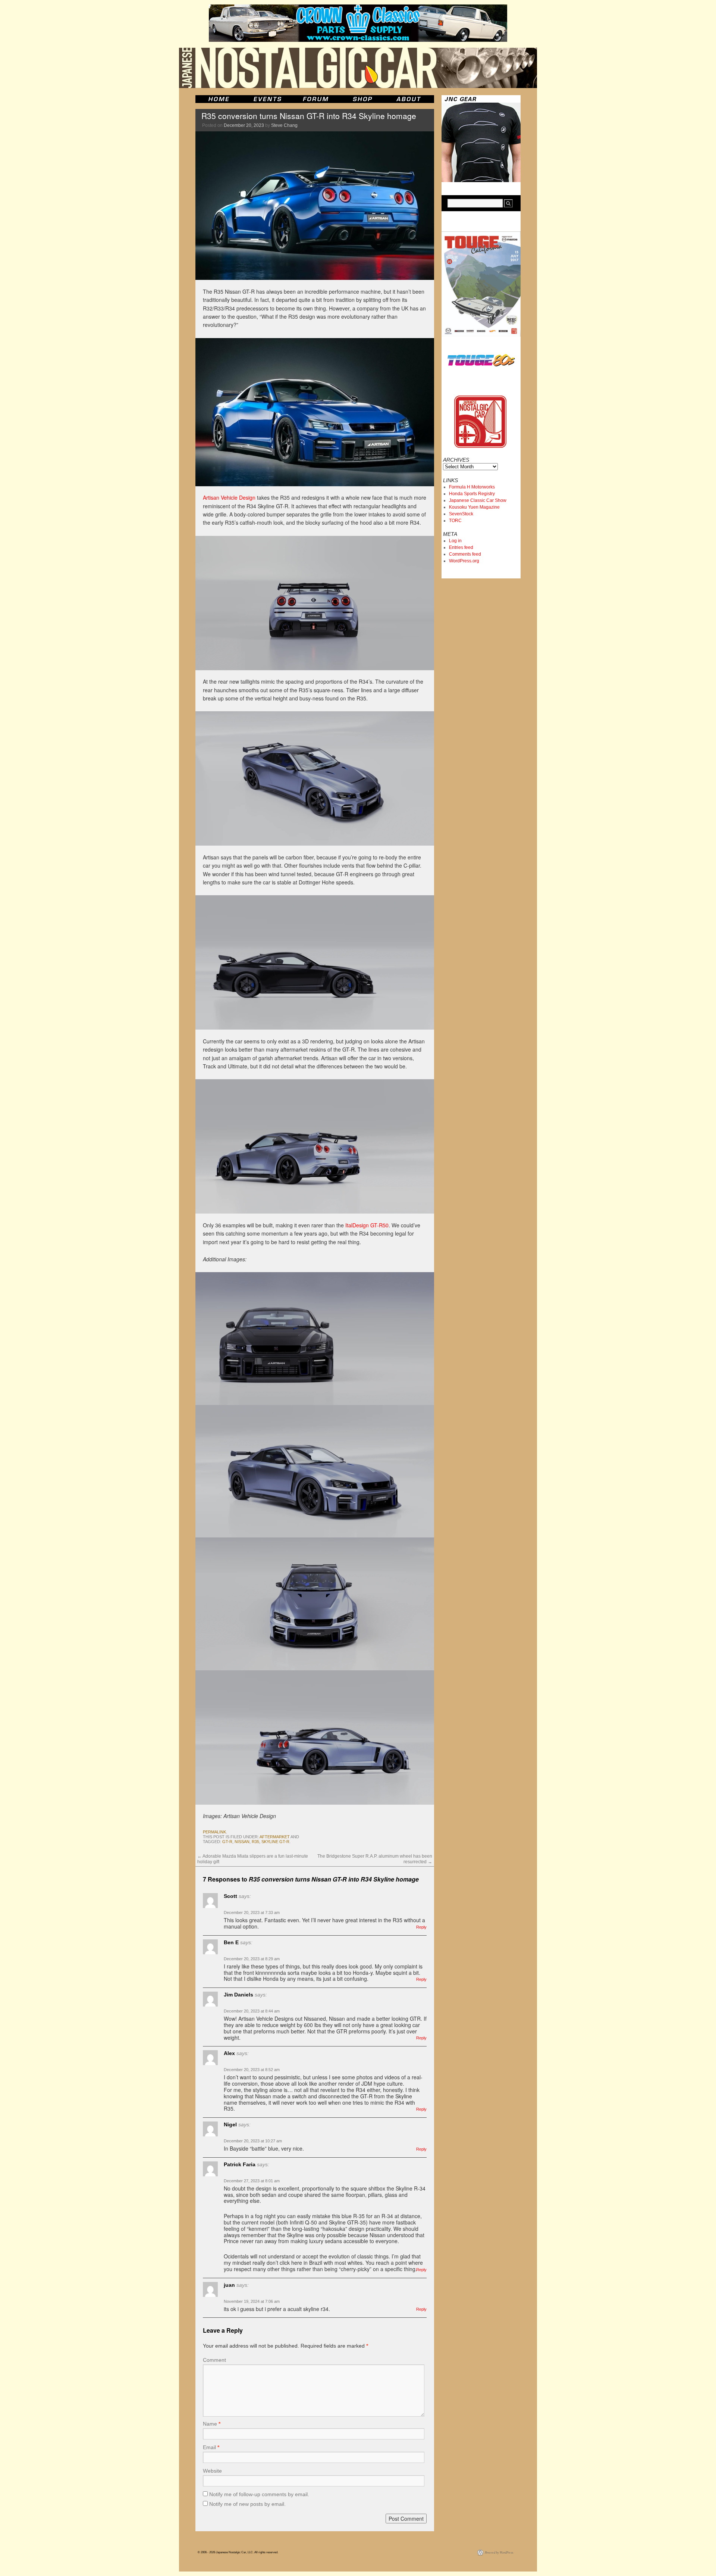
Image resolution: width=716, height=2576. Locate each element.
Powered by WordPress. (499, 2552)
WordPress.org (464, 561)
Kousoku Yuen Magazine (474, 507)
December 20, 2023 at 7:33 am (252, 1913)
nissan (242, 1842)
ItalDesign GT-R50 (367, 1225)
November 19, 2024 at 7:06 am (252, 2301)
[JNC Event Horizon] (267, 99)
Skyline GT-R (275, 1842)
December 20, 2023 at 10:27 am (253, 2141)
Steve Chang (284, 125)
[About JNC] (409, 99)
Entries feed (461, 547)
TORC (455, 521)
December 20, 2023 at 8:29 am (252, 1959)
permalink (214, 1832)
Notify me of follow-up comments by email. (259, 2494)
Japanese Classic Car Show (478, 500)
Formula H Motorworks (472, 487)
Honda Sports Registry (472, 494)
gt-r (227, 1842)
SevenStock (461, 514)
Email (211, 2447)
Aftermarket (275, 1837)
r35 (255, 1842)
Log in (455, 541)
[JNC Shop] (362, 99)
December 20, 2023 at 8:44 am (252, 2011)
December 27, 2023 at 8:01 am (252, 2181)
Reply (421, 1927)
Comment (214, 2360)
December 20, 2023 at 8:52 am (252, 2070)
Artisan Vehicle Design (229, 497)
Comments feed (465, 554)
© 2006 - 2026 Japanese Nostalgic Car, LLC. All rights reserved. (238, 2552)
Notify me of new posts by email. (247, 2504)
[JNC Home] (219, 99)
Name (212, 2424)
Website (212, 2471)
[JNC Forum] (317, 99)
